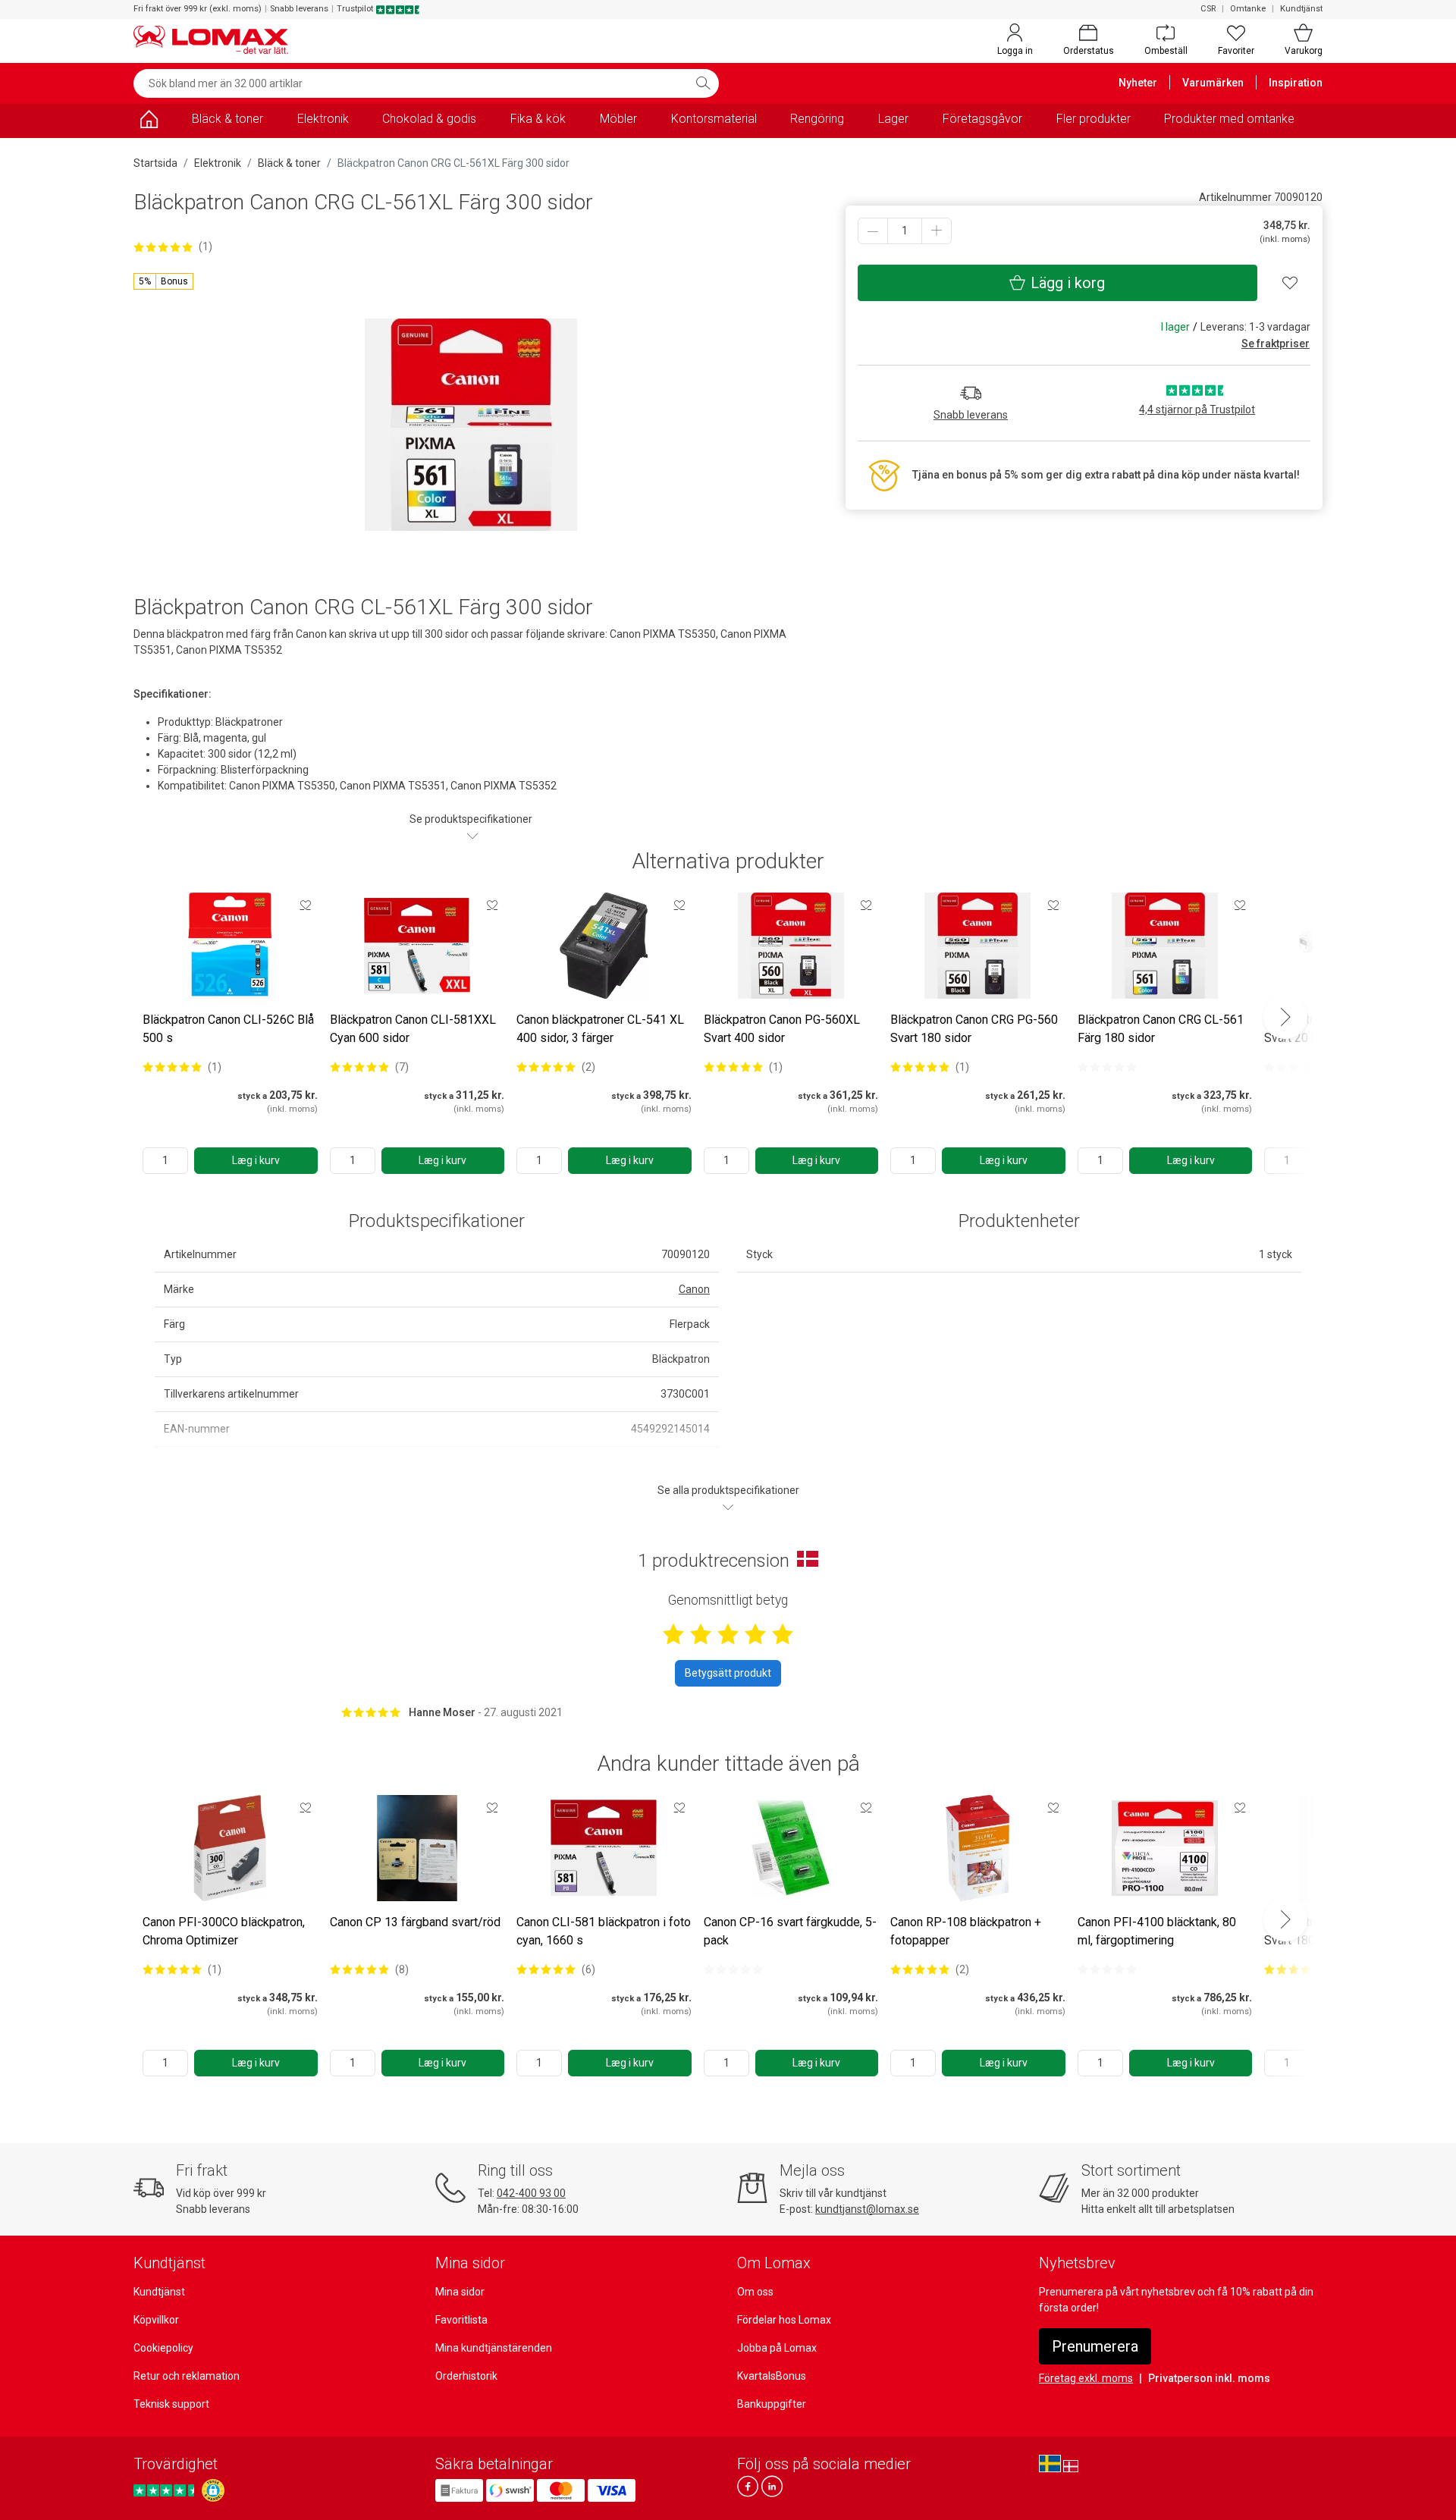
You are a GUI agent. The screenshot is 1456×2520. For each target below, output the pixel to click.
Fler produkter (1094, 119)
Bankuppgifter (772, 2404)
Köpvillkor (156, 2320)
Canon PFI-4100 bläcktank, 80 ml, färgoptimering (1157, 1931)
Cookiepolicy (163, 2348)
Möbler (618, 119)
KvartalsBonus (772, 2376)
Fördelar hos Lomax (784, 2320)
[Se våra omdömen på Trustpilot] (166, 2490)
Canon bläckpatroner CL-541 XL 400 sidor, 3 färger (600, 1029)
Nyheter (1138, 83)
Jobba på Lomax (777, 2348)
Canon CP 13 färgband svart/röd (415, 1922)
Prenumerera (1095, 2346)
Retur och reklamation (187, 2376)
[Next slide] (1285, 1017)
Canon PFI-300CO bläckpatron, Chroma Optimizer (224, 1931)
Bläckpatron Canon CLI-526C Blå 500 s (228, 1029)
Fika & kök (538, 119)
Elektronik (323, 119)
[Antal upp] (937, 231)
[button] (163, 281)
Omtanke (1248, 9)
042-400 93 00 (531, 2193)
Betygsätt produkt (728, 1673)
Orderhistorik (466, 2376)
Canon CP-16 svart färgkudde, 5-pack (790, 1931)
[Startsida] (149, 122)
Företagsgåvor (982, 119)
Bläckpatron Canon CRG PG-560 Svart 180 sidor (974, 1029)
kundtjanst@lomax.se (867, 2209)
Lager (893, 119)
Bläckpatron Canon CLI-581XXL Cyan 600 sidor (413, 1029)
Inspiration (1296, 83)
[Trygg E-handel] (213, 2490)
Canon (694, 1289)
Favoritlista (461, 2320)
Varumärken (1213, 83)
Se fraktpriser (1276, 344)
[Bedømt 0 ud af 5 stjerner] (1107, 1067)
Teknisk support (171, 2404)
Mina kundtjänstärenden (494, 2348)
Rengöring (817, 119)
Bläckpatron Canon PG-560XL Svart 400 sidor (782, 1029)
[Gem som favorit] (306, 905)
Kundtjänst (1301, 9)
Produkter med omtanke (1229, 119)
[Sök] (703, 83)
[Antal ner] (873, 231)
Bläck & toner (227, 119)
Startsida (155, 163)
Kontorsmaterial (714, 119)
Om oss (755, 2292)
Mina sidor (460, 2292)
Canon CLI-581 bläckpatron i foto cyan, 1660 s (604, 1931)
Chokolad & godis (429, 119)
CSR (1208, 9)
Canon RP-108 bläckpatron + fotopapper (966, 1931)
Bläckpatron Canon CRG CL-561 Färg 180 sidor (1161, 1029)
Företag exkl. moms (1086, 2378)
